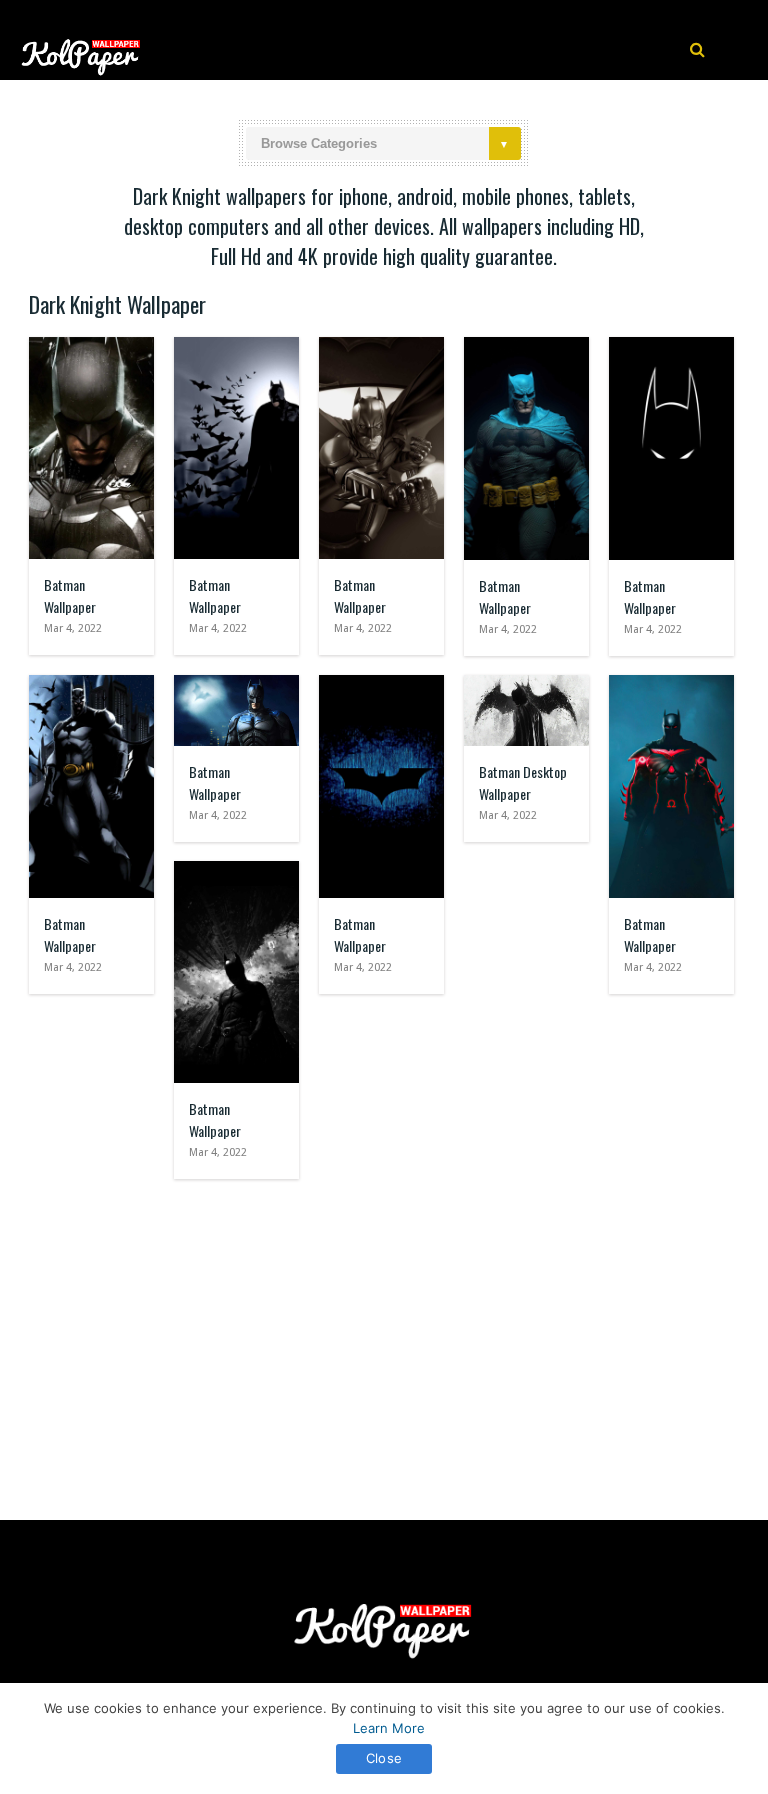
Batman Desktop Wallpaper (523, 782)
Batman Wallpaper (70, 595)
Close (384, 1758)
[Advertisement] (384, 1340)
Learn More (389, 1728)
